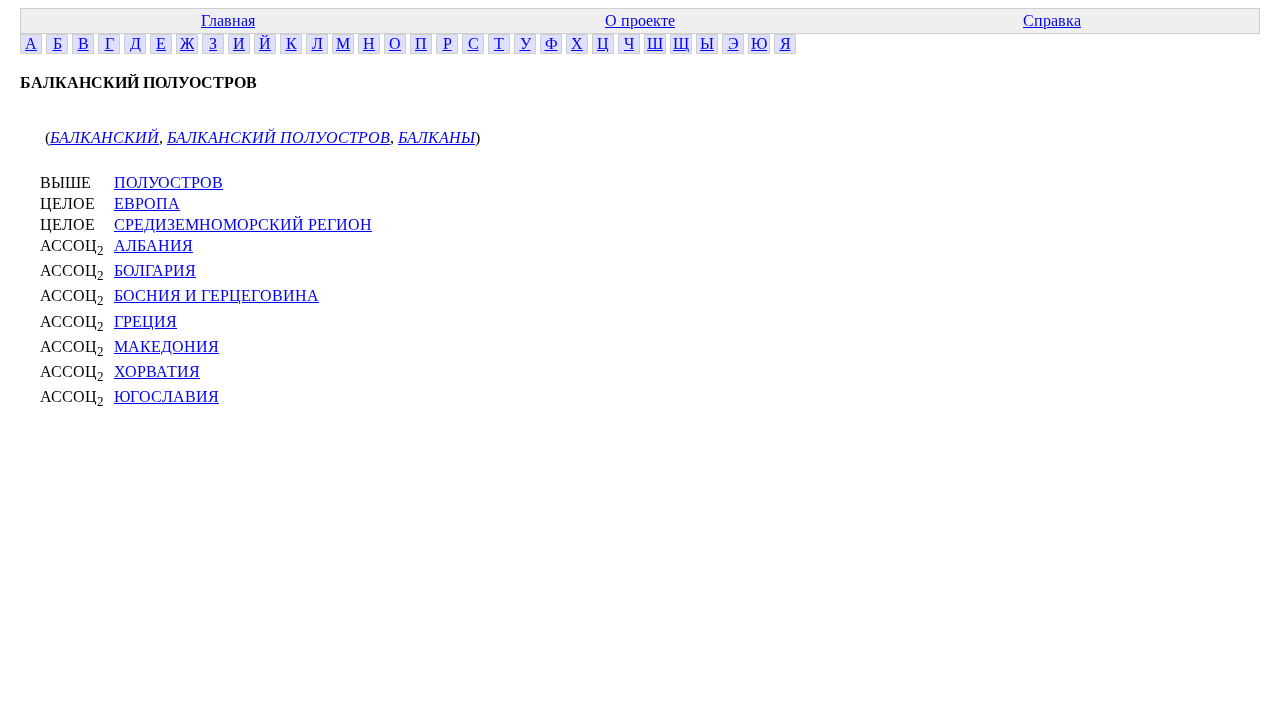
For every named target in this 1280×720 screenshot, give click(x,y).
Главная (228, 20)
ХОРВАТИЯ (157, 371)
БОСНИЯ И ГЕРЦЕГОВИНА (216, 295)
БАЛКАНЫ (436, 137)
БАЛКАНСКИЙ (104, 137)
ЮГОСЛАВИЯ (166, 396)
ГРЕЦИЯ (145, 321)
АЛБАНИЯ (153, 245)
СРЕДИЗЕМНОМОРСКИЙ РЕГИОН (243, 224)
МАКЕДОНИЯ (166, 346)
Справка (1052, 20)
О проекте (640, 20)
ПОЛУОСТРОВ (168, 182)
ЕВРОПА (147, 203)
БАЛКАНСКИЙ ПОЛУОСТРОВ (278, 137)
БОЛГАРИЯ (155, 270)
